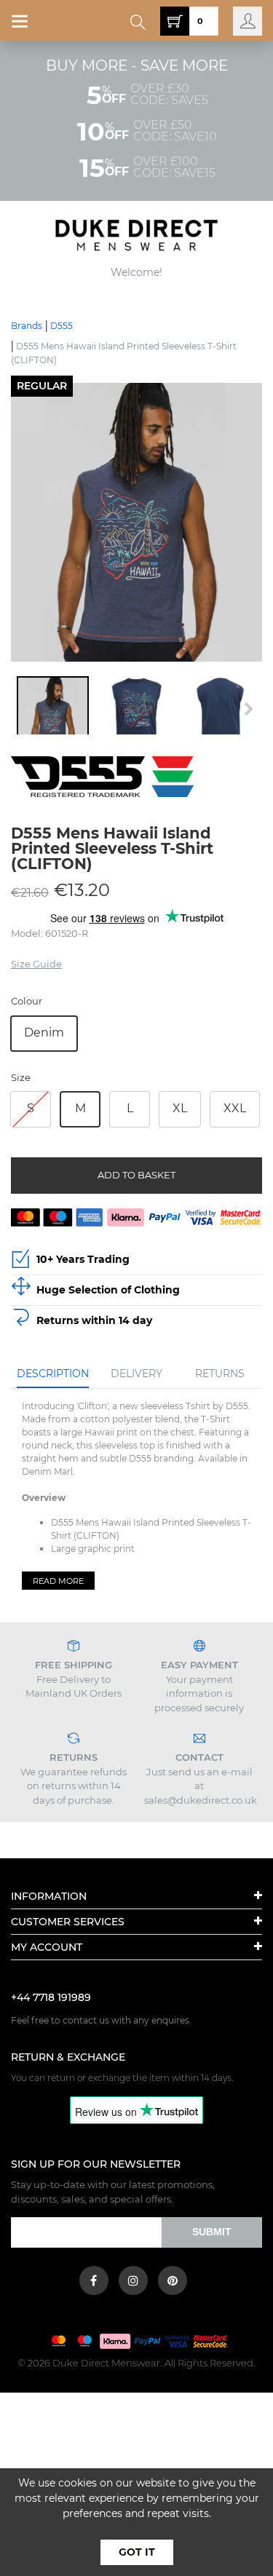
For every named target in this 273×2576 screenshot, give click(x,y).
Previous (25, 709)
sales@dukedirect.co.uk (201, 1800)
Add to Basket (136, 1175)
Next (248, 709)
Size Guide (36, 964)
